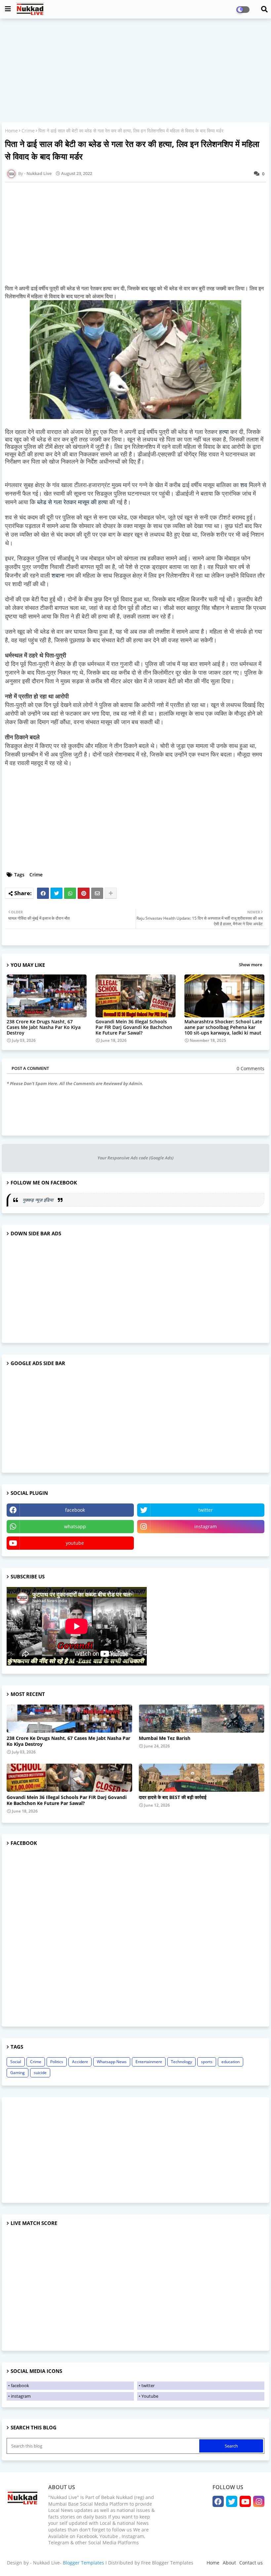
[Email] (97, 893)
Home (11, 131)
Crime (28, 131)
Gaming (18, 2073)
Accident (80, 2062)
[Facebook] (43, 893)
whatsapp (75, 1526)
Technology (181, 2062)
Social (16, 2062)
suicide (40, 2073)
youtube (75, 1543)
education (231, 2062)
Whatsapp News (112, 2062)
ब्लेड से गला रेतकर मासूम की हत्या (72, 502)
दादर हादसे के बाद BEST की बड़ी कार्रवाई (173, 1797)
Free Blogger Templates (167, 2563)
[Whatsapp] (70, 893)
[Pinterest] (84, 893)
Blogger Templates (83, 2563)
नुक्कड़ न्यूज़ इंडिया (39, 1200)
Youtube (150, 2396)
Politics (57, 2062)
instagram (206, 1526)
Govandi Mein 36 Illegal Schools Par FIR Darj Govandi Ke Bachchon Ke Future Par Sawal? (134, 1027)
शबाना (58, 576)
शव (244, 485)
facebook (75, 1510)
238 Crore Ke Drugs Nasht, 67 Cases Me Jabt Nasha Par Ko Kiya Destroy (44, 1027)
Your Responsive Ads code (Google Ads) (135, 1158)
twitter (206, 1510)
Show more (251, 965)
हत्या (224, 432)
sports (207, 2062)
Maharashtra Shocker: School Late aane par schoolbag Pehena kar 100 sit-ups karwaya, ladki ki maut (223, 1027)
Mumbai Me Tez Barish (165, 1738)
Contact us (251, 2563)
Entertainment (149, 2062)
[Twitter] (57, 893)
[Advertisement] (135, 71)
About (229, 2563)
